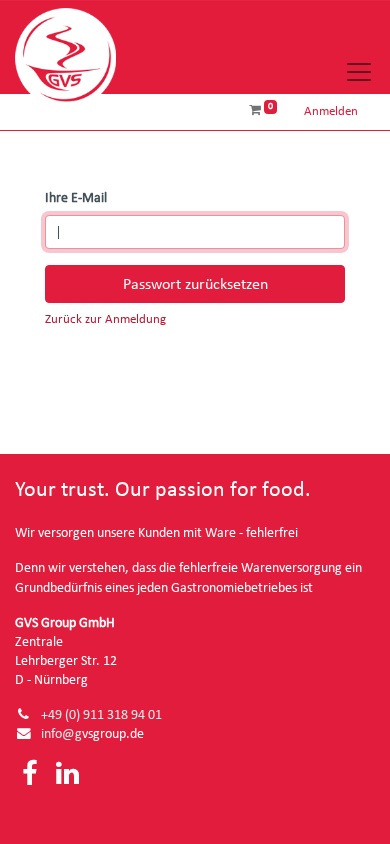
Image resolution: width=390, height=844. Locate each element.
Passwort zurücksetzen (195, 284)
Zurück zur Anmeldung (105, 319)
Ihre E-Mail (76, 198)
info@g (61, 734)
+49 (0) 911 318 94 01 (101, 715)
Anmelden (331, 111)
